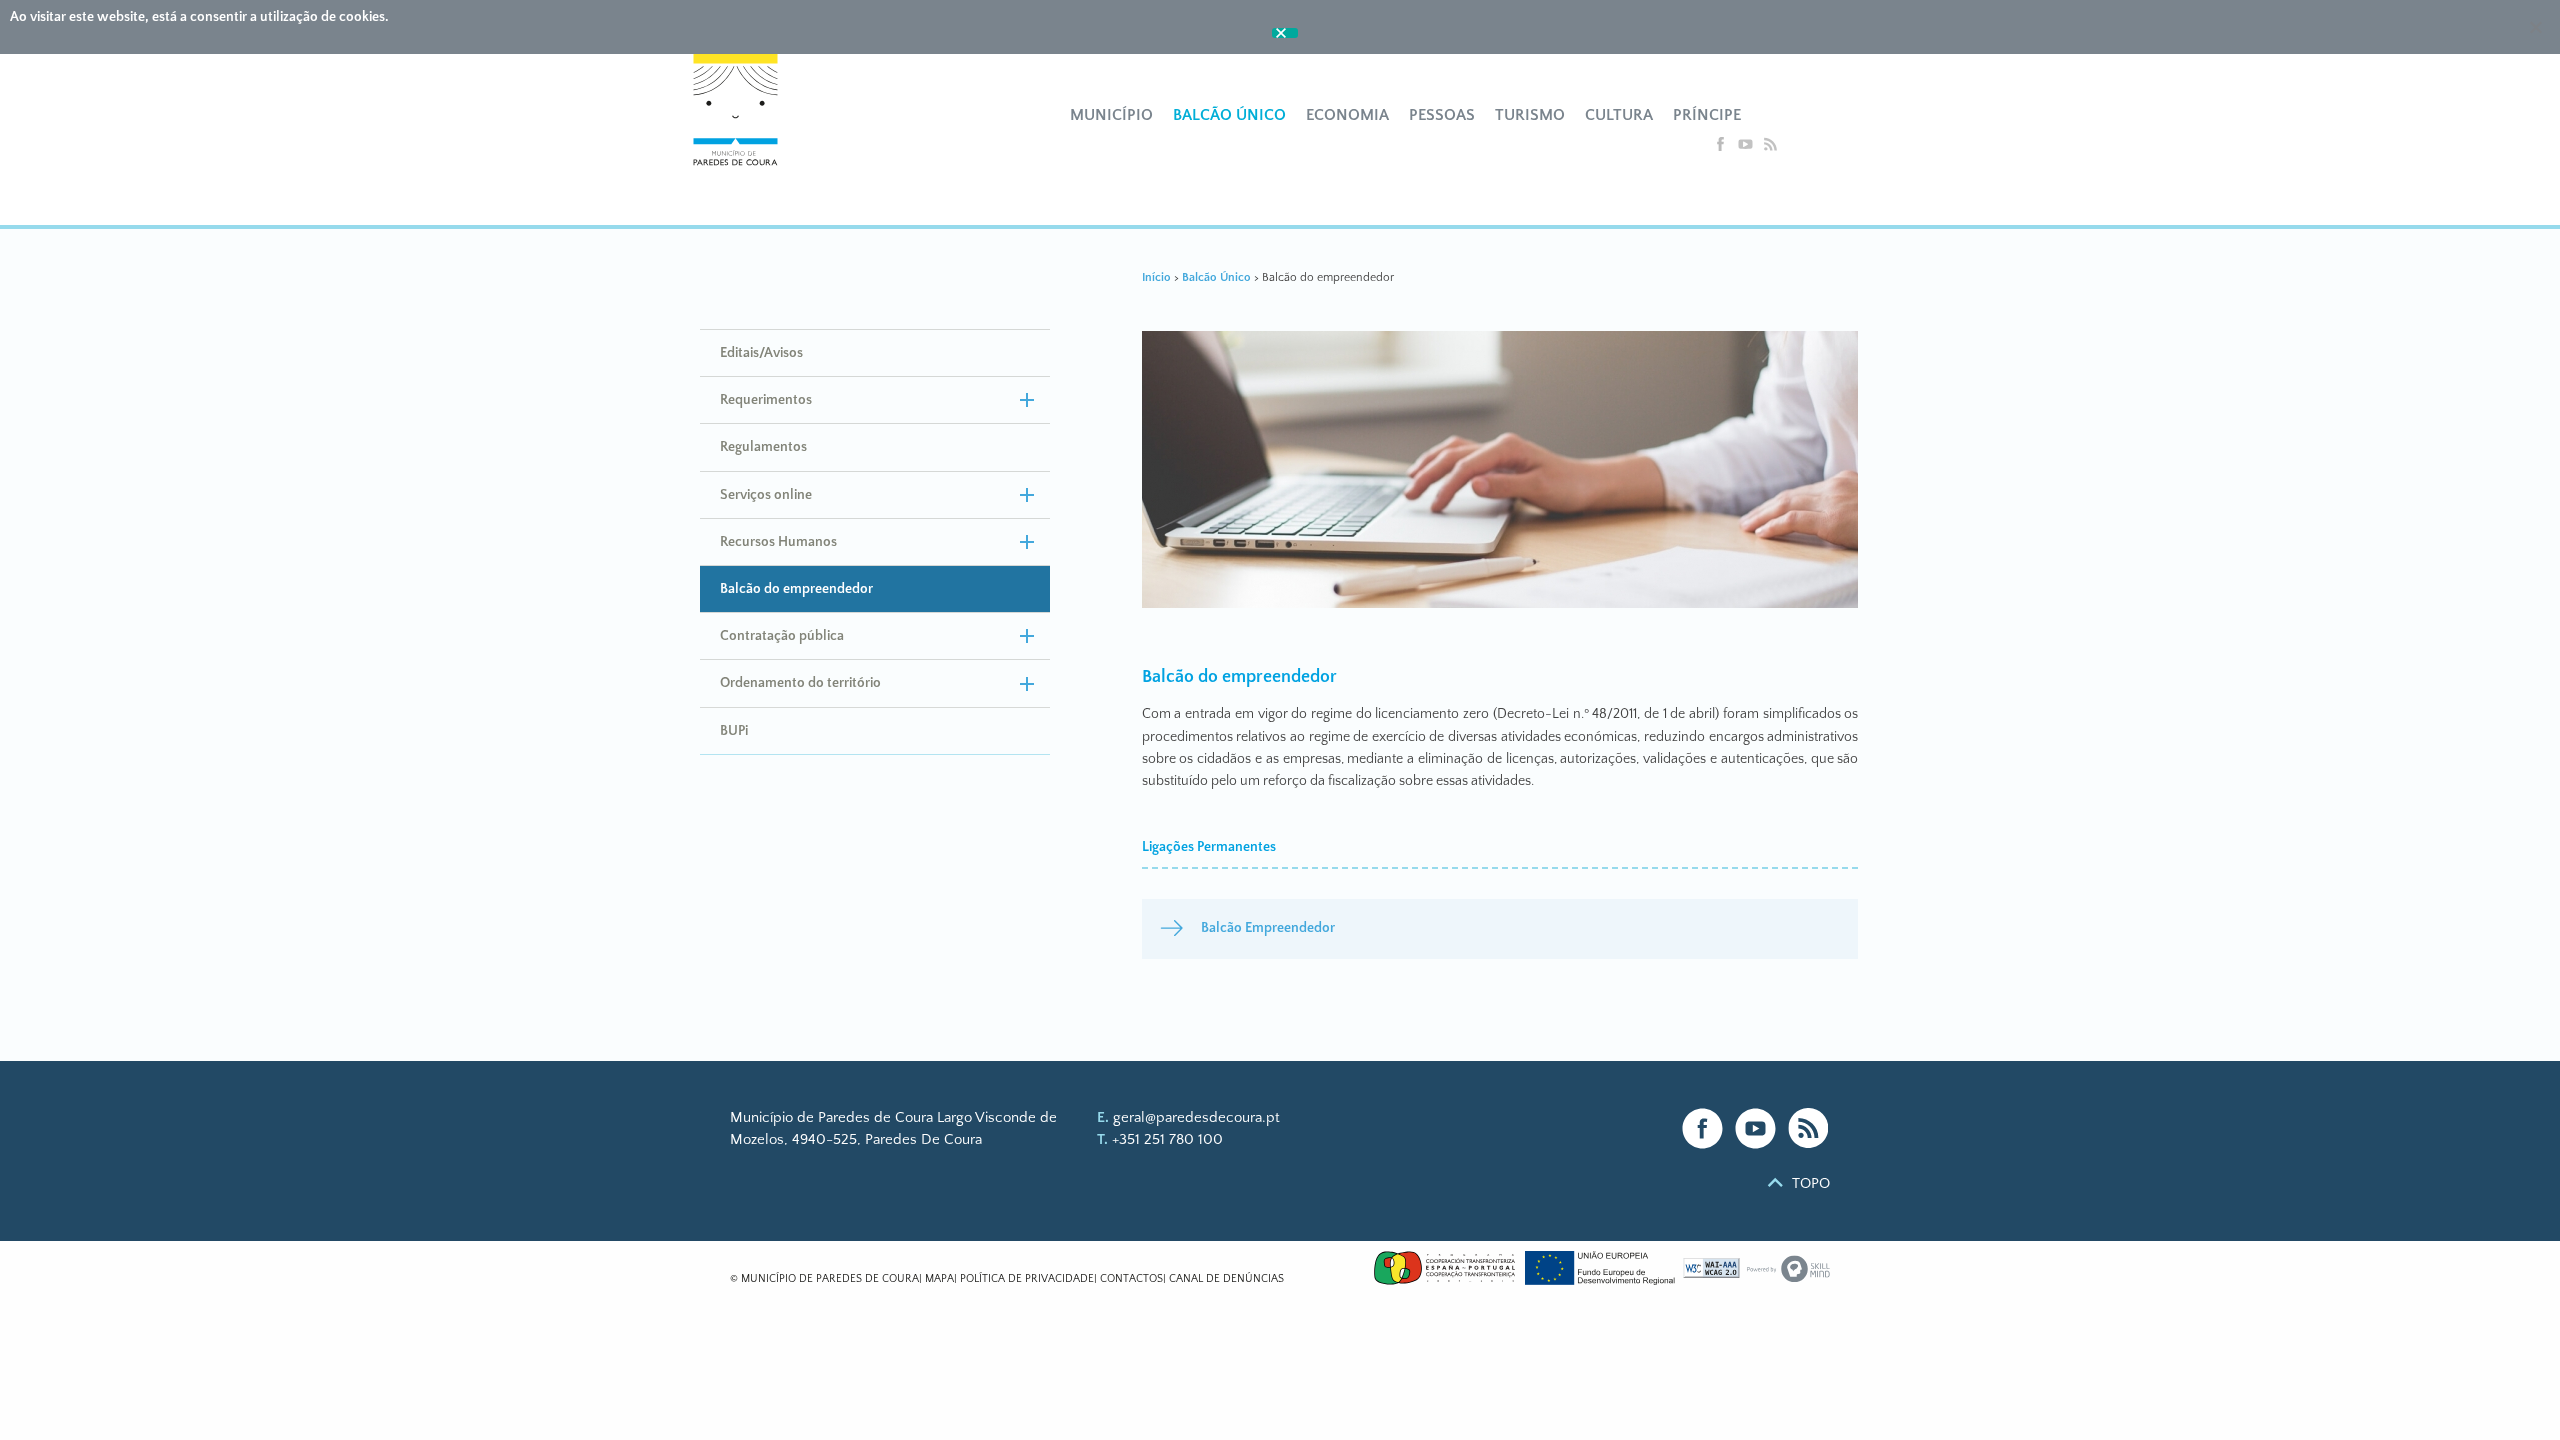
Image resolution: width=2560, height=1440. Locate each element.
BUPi (734, 731)
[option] (1500, 472)
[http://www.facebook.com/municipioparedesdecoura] (1722, 147)
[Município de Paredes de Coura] (748, 130)
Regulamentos (763, 447)
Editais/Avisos (761, 353)
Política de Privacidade (1027, 1279)
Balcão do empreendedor (796, 589)
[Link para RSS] (1808, 1128)
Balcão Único (1229, 115)
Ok (1285, 33)
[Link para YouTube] (1755, 1128)
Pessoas (1442, 115)
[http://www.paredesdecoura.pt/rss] (1770, 147)
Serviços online (766, 495)
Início (1156, 277)
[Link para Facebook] (1702, 1128)
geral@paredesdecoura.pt (1196, 1117)
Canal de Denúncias (1226, 1279)
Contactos (1131, 1279)
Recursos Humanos (778, 542)
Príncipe (1707, 115)
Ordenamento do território (800, 683)
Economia (1347, 115)
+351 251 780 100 (1167, 1139)
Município (1111, 115)
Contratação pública (782, 636)
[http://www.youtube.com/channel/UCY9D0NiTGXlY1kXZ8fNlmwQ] (1747, 147)
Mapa (939, 1279)
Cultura (1619, 115)
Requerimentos (766, 400)
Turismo (1530, 115)
